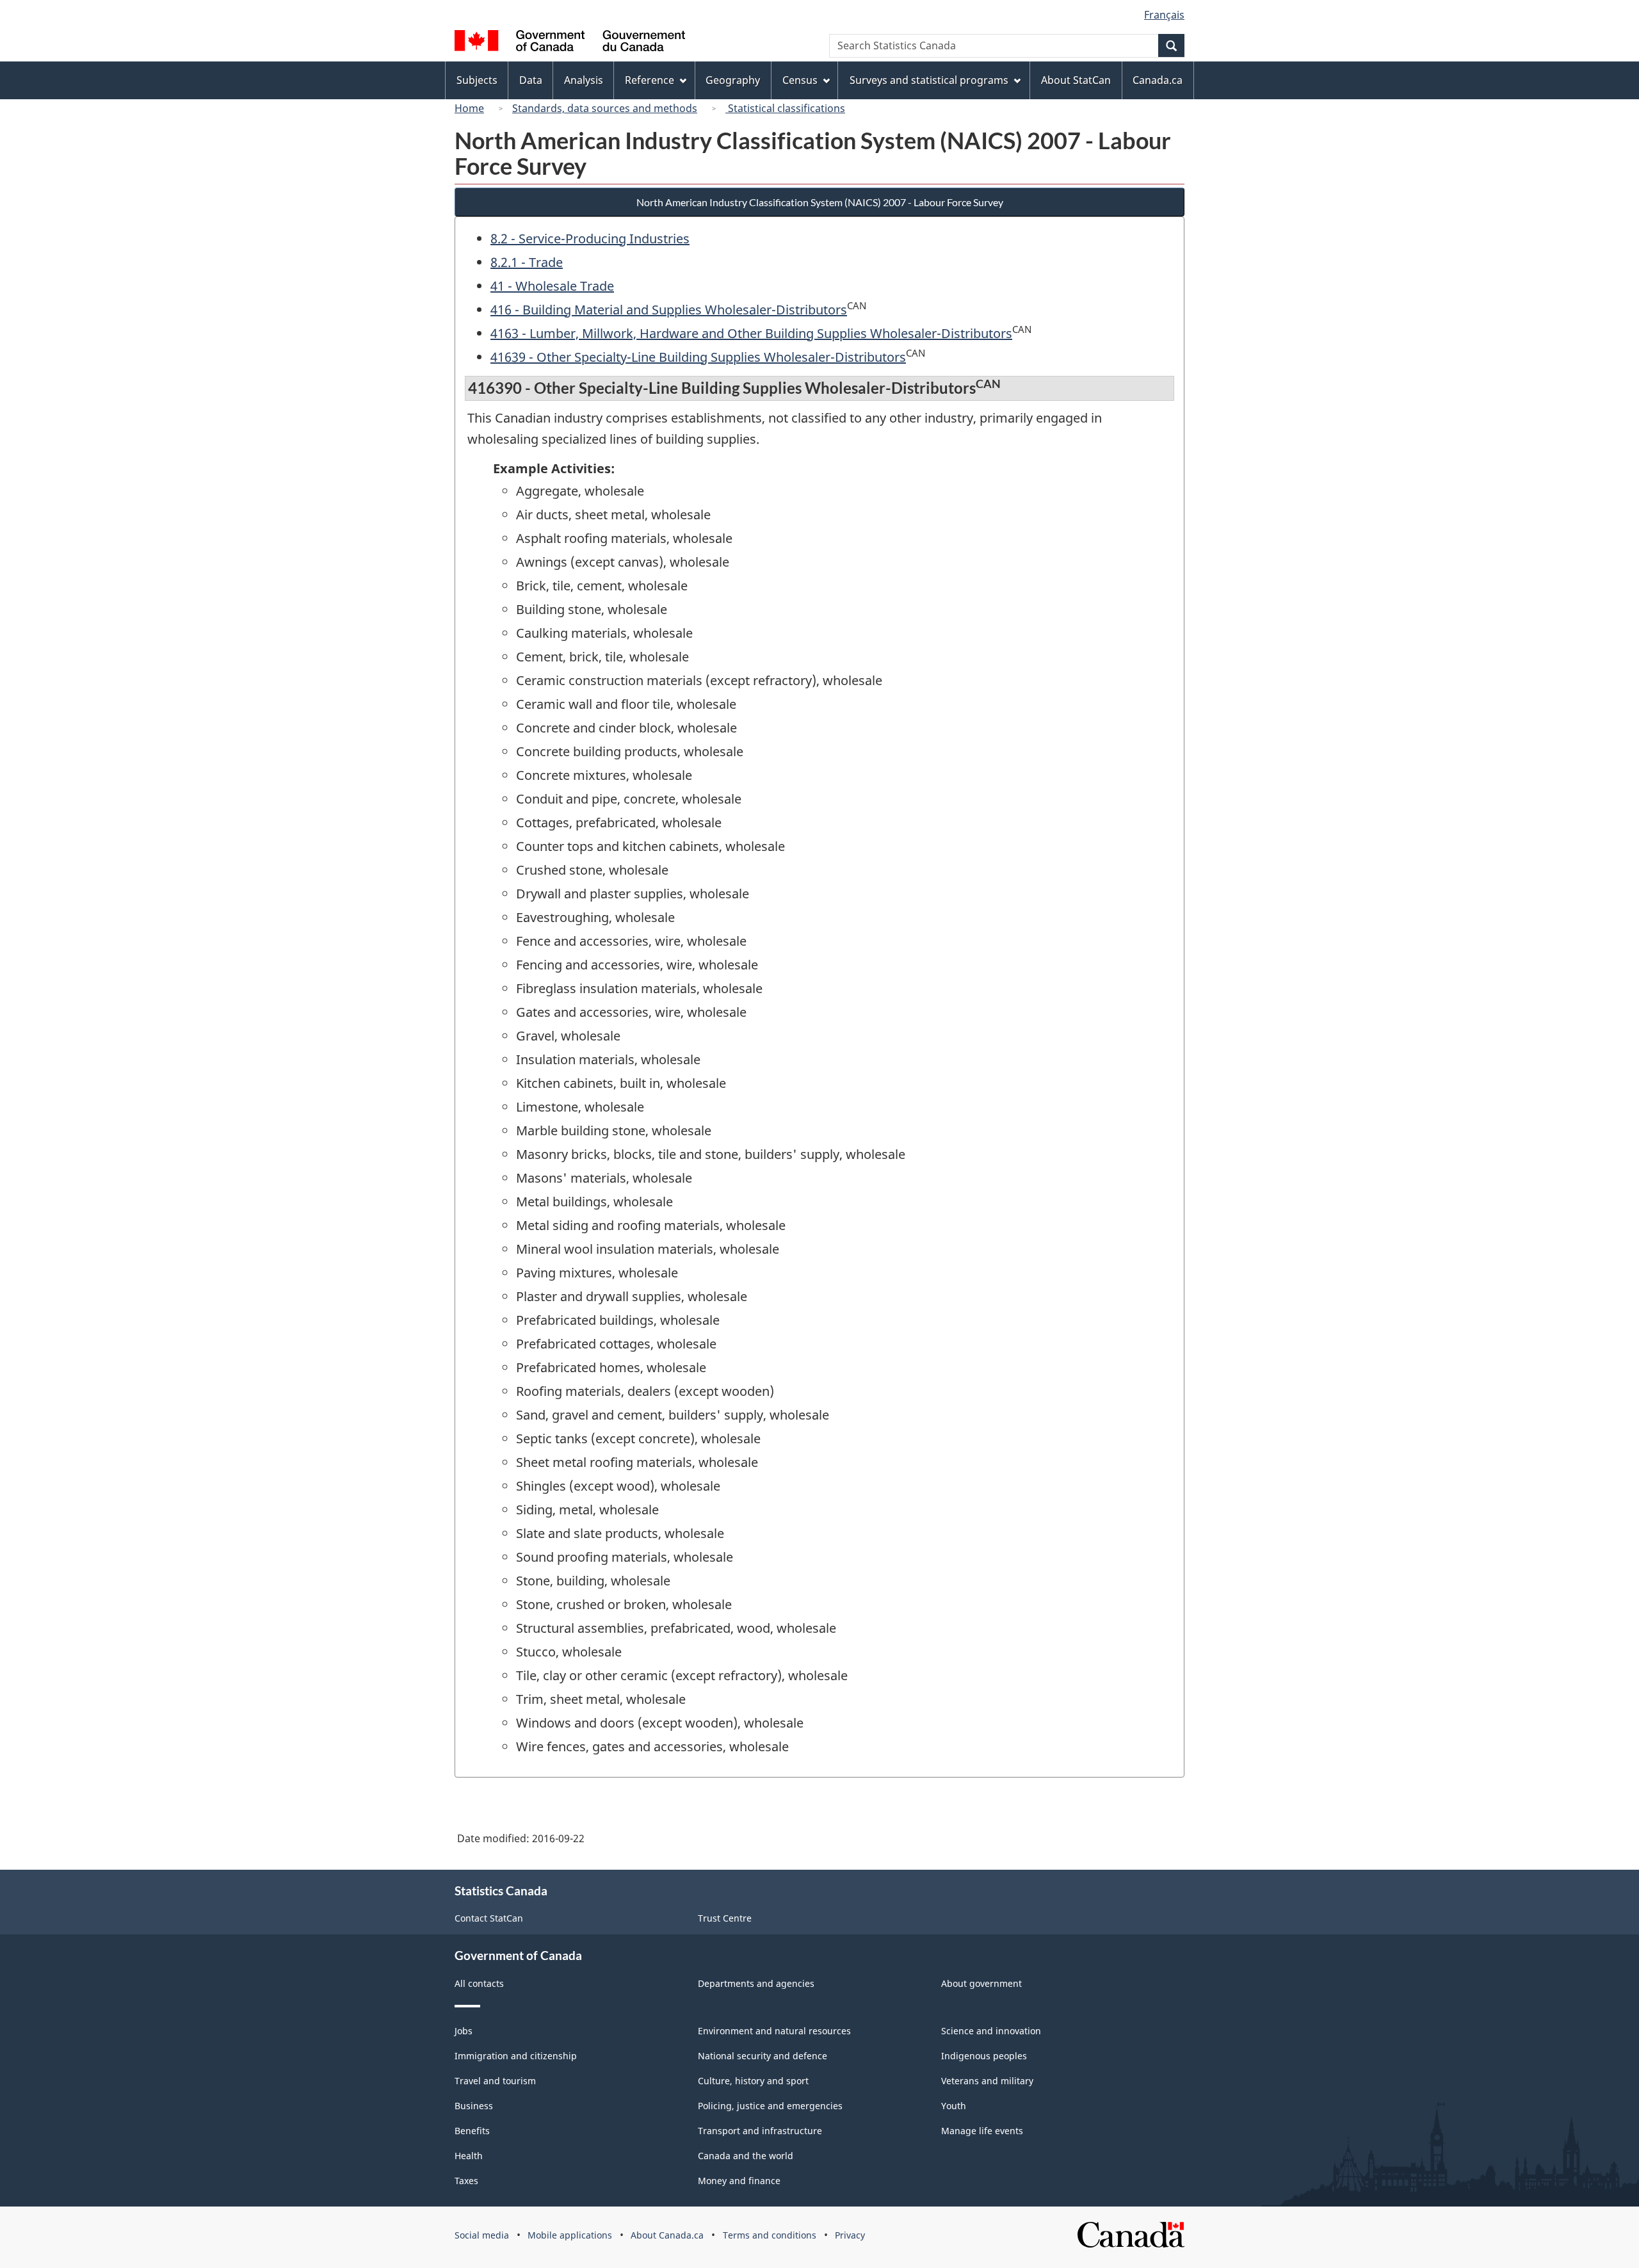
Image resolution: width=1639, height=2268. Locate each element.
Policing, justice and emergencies (770, 2106)
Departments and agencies (756, 1983)
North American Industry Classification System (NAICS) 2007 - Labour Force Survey (820, 202)
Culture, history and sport (753, 2081)
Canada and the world (746, 2156)
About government (981, 1983)
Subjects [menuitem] (477, 80)
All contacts (479, 1983)
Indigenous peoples (984, 2056)
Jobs (464, 2031)
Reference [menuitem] (650, 80)
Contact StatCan (489, 1918)
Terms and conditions (770, 2235)
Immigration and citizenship (516, 2056)
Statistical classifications (785, 108)
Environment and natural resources (774, 2031)
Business (474, 2106)
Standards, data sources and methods (605, 108)
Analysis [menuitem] (584, 80)
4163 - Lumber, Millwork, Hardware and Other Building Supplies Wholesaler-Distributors (751, 333)
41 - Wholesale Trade (552, 286)
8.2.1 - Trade (527, 262)
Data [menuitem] (531, 80)
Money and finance (739, 2181)
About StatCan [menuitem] (1076, 80)
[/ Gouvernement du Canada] (570, 43)
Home (469, 108)
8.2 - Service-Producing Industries (590, 239)
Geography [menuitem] (733, 80)
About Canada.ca (667, 2235)
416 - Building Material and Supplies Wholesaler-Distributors (669, 310)
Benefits (472, 2131)
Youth (954, 2106)
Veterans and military (987, 2081)
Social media (482, 2235)
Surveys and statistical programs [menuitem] (929, 80)
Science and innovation (991, 2031)
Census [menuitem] (800, 80)
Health (469, 2156)
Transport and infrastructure (760, 2131)
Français (1164, 15)
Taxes (466, 2181)
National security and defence (763, 2056)
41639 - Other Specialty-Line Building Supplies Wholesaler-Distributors (698, 357)
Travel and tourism (495, 2081)
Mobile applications (570, 2235)
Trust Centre (725, 1918)
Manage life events (982, 2131)
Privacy (850, 2235)
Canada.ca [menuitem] (1158, 80)
